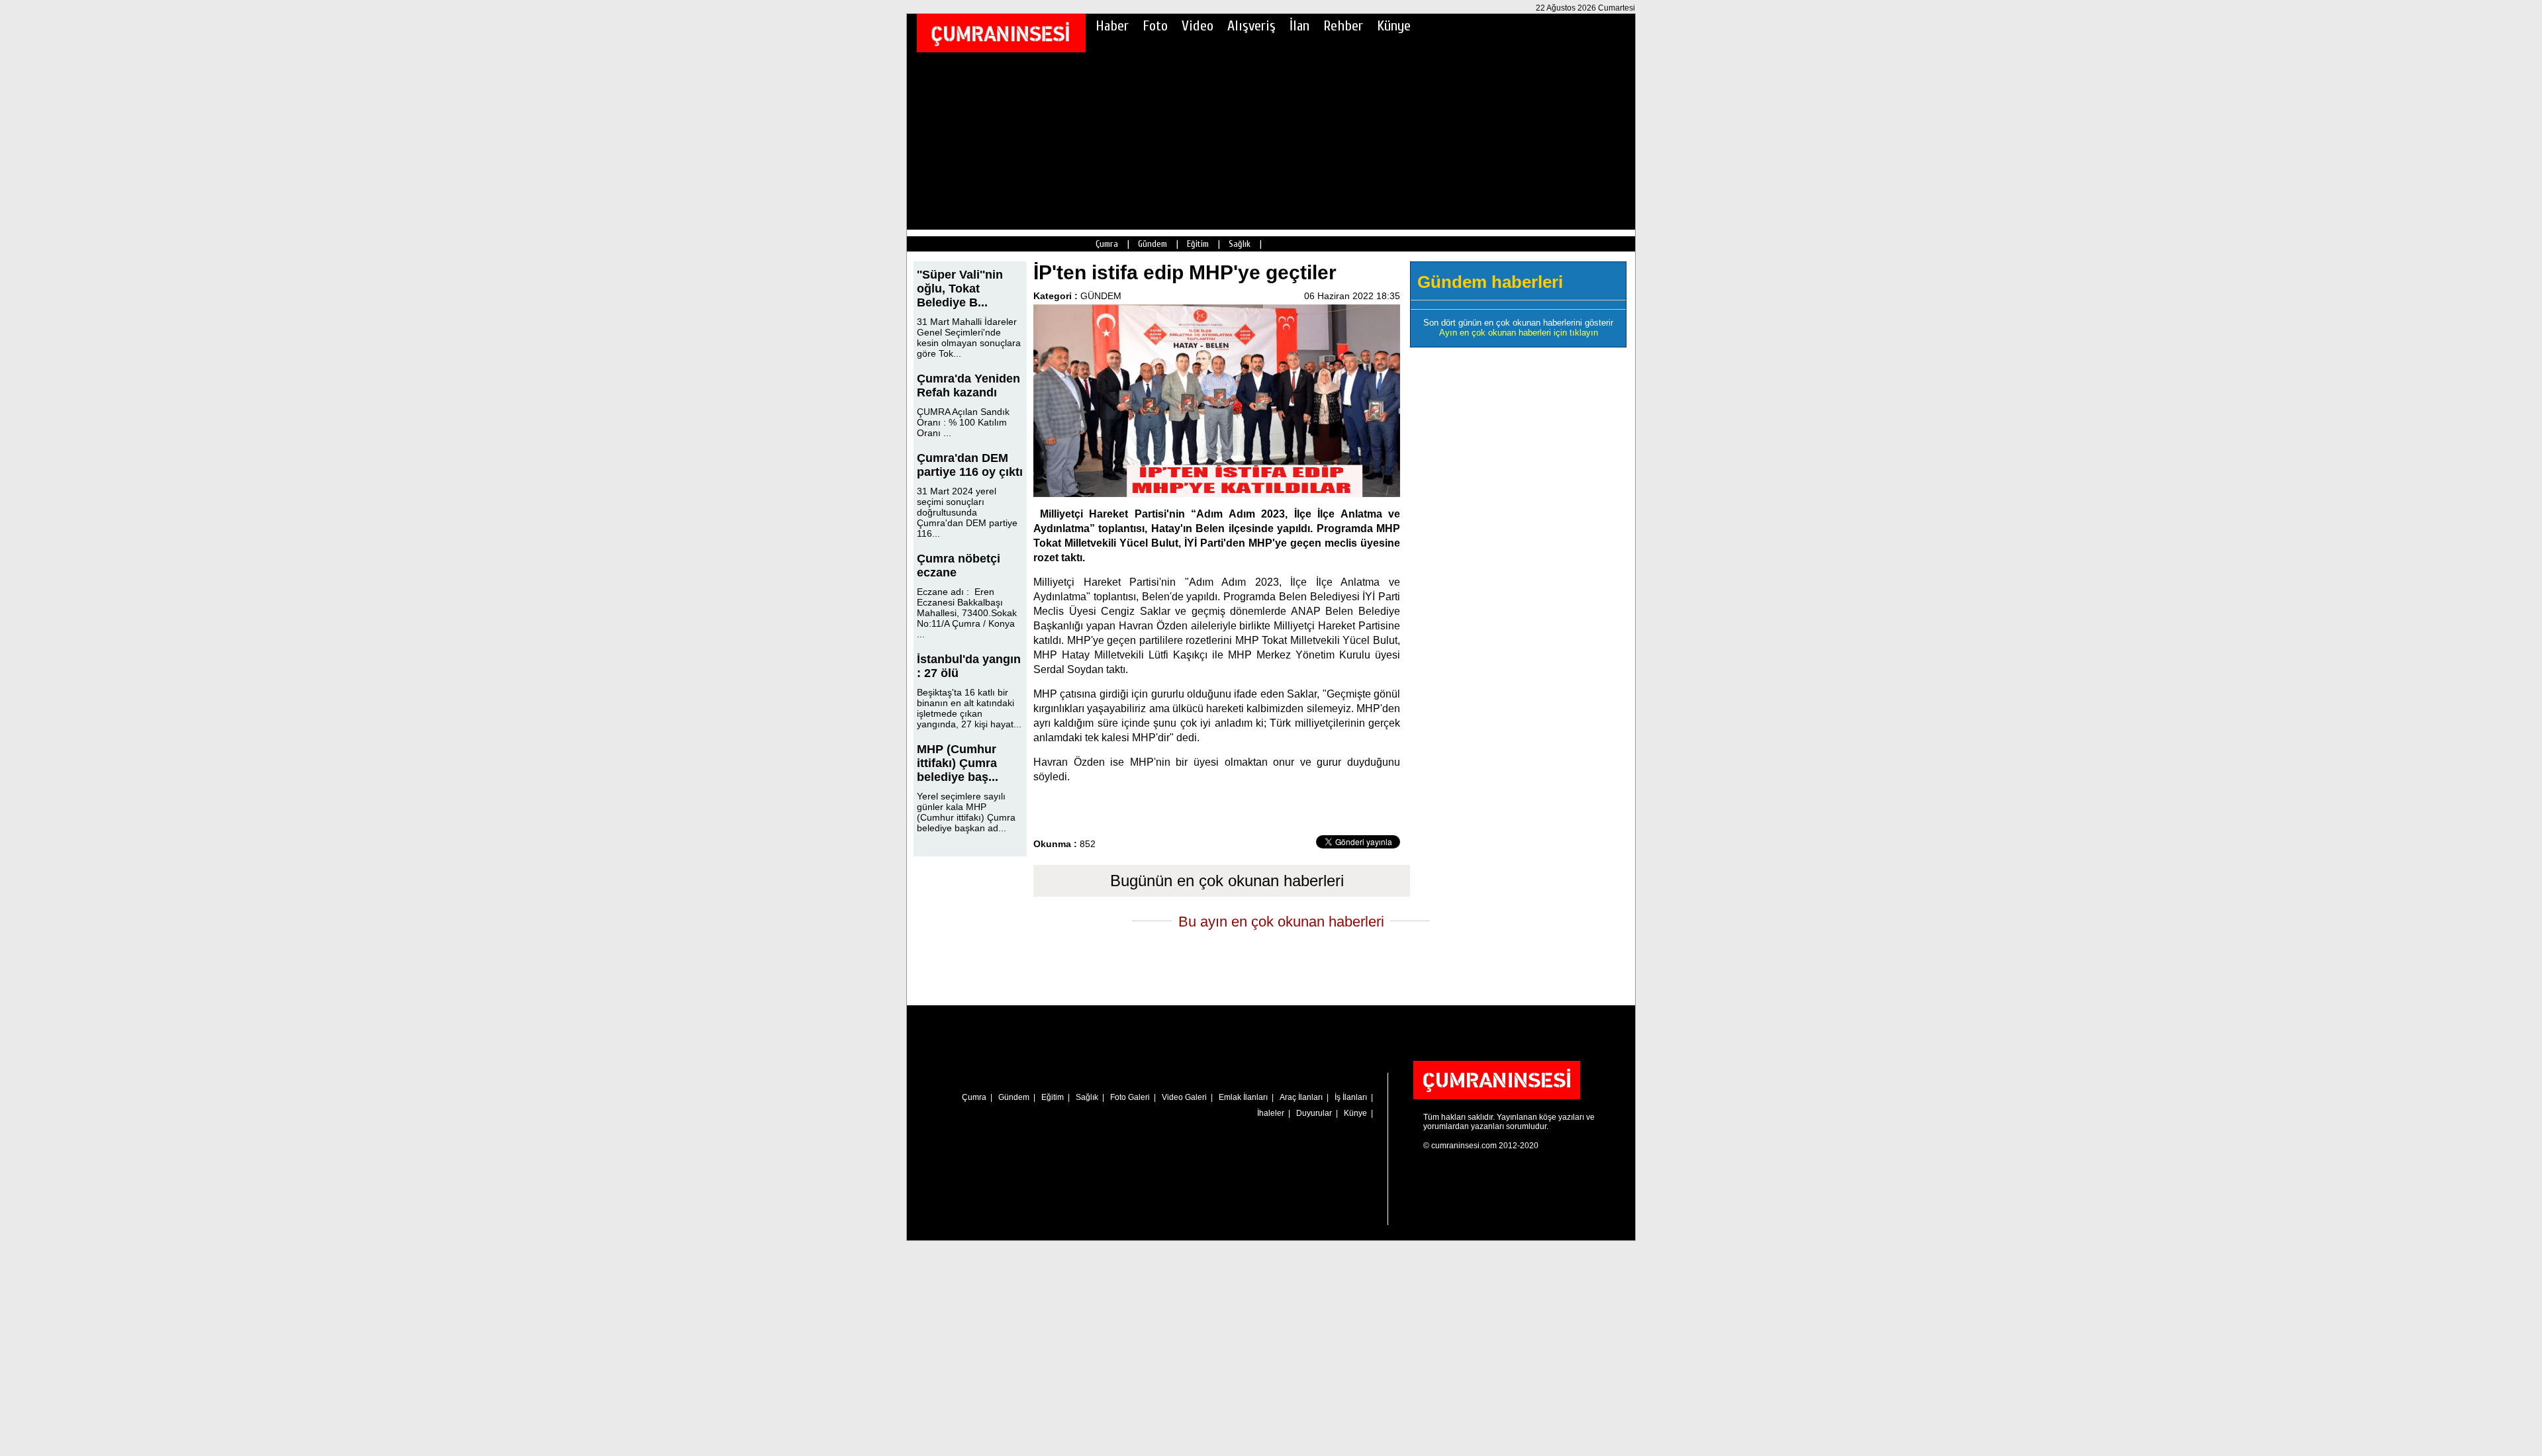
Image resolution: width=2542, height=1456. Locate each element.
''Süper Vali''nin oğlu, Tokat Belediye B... (960, 289)
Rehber (1343, 26)
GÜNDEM (1101, 296)
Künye (1394, 26)
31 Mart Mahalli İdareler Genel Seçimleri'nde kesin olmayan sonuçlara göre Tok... (969, 338)
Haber (1112, 26)
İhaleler (1271, 1113)
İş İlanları (1351, 1097)
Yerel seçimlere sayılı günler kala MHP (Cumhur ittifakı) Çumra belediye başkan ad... (966, 812)
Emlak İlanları (1243, 1097)
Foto (1155, 26)
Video (1198, 26)
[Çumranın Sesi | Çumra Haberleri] (1000, 34)
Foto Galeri (1130, 1097)
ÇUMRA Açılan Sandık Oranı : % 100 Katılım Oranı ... (963, 422)
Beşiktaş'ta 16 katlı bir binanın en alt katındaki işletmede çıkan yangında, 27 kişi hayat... (969, 708)
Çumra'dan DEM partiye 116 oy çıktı (970, 465)
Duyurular (1314, 1113)
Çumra (1107, 244)
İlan (1299, 26)
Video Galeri (1184, 1097)
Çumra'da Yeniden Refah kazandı (968, 386)
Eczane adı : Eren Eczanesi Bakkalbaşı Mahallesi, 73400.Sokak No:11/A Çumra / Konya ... (967, 613)
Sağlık (1240, 244)
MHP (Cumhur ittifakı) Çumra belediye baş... (958, 763)
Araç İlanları (1301, 1097)
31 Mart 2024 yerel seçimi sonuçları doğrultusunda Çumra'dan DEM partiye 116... (967, 512)
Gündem (1153, 244)
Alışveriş (1251, 26)
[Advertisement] (1271, 137)
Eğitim (1198, 244)
